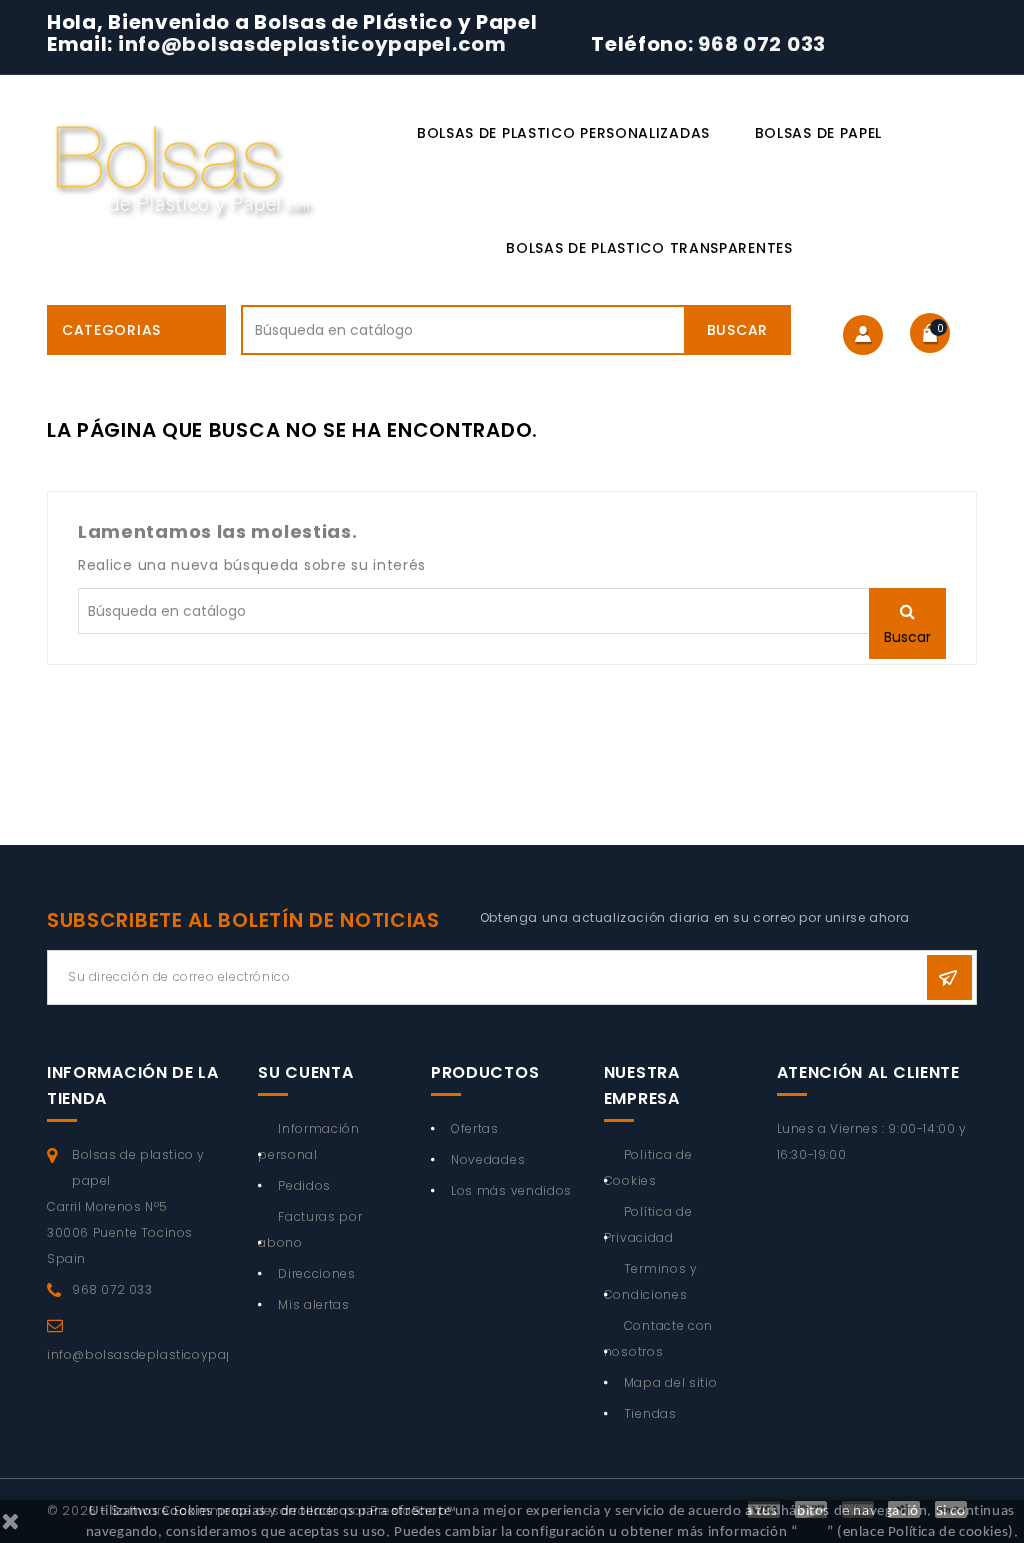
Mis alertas (314, 1304)
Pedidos (304, 1185)
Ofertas (475, 1128)
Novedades (488, 1159)
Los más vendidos (511, 1190)
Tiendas (650, 1413)
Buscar (737, 330)
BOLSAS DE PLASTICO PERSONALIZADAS (563, 133)
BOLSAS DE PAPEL (819, 133)
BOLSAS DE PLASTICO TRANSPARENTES (649, 248)
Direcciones (317, 1273)
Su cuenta (305, 1072)
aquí (811, 1532)
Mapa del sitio (671, 1382)
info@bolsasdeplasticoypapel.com (314, 44)
